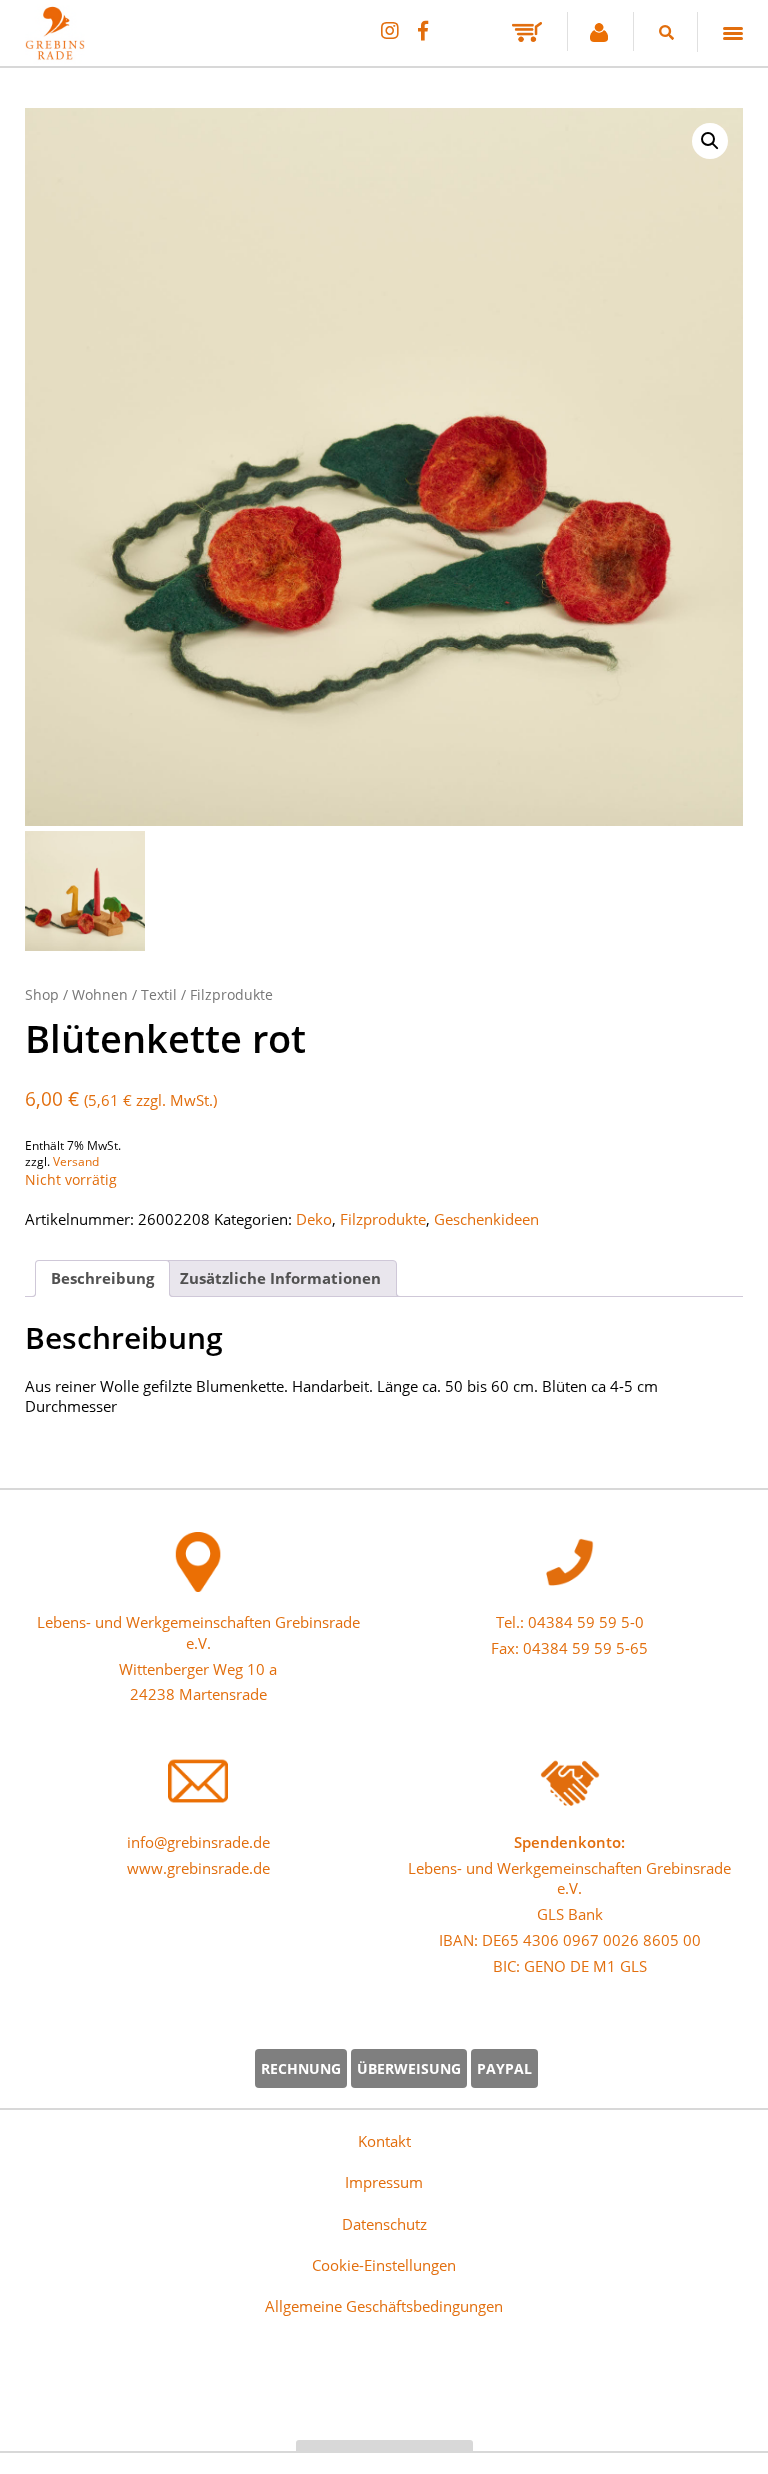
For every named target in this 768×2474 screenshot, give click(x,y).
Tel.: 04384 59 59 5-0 (570, 1622)
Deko (314, 1219)
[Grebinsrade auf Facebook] (423, 30)
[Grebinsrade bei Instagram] (389, 30)
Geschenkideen (486, 1219)
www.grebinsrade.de (198, 1868)
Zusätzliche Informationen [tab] (280, 1278)
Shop (42, 994)
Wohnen (100, 994)
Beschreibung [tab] (102, 1278)
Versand (76, 1161)
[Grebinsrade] (384, 467)
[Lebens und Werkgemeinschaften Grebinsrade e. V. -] (55, 53)
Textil (159, 994)
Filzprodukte (231, 994)
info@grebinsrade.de (198, 1842)
